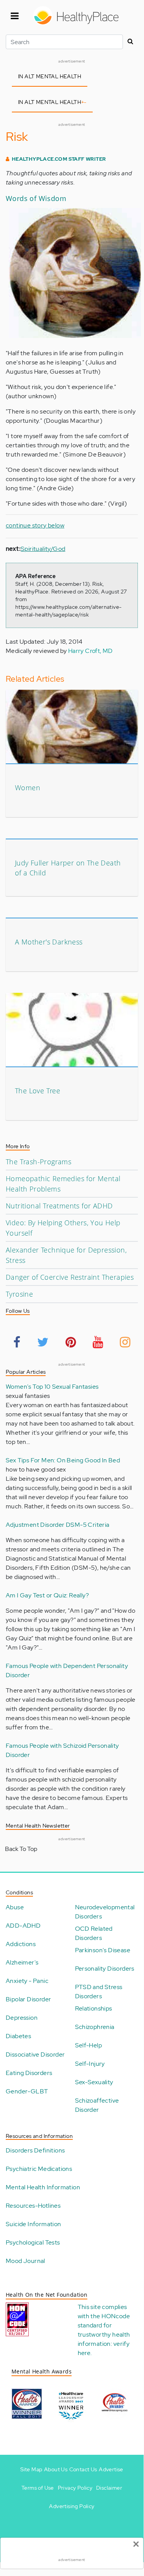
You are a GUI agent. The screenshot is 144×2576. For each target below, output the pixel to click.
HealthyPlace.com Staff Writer (59, 159)
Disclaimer (109, 2488)
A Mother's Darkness (49, 942)
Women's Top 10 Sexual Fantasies (52, 1387)
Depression (22, 2018)
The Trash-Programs (38, 1162)
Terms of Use (38, 2488)
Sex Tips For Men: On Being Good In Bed (63, 1460)
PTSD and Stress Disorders (99, 1992)
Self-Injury (90, 2064)
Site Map (31, 2469)
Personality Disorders (105, 1969)
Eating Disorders (29, 2073)
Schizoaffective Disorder (97, 2105)
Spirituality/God (43, 549)
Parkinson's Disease (103, 1950)
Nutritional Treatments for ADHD (59, 1206)
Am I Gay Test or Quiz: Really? (47, 1595)
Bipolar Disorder (28, 1999)
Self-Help (89, 2045)
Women (28, 788)
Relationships (94, 2008)
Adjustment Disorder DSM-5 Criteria (58, 1525)
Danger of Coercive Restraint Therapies (70, 1277)
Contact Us (83, 2469)
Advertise (111, 2469)
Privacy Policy (75, 2488)
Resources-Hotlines (33, 2206)
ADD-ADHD (23, 1926)
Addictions (21, 1944)
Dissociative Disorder (35, 2054)
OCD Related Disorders (94, 1933)
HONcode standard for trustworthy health (104, 2325)
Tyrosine (19, 1294)
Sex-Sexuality (94, 2082)
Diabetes (18, 2036)
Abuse (15, 1907)
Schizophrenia (95, 2027)
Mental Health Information (43, 2187)
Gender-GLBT (27, 2091)
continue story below (35, 525)
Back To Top (21, 1849)
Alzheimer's (22, 1962)
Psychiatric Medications (39, 2169)
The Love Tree (38, 1091)
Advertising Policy (72, 2506)
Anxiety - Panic (27, 1981)
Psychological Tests (33, 2242)
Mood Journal (25, 2261)
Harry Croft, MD (91, 651)
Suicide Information (34, 2224)
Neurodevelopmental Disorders (105, 1912)
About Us (56, 2469)
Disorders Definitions (35, 2150)
